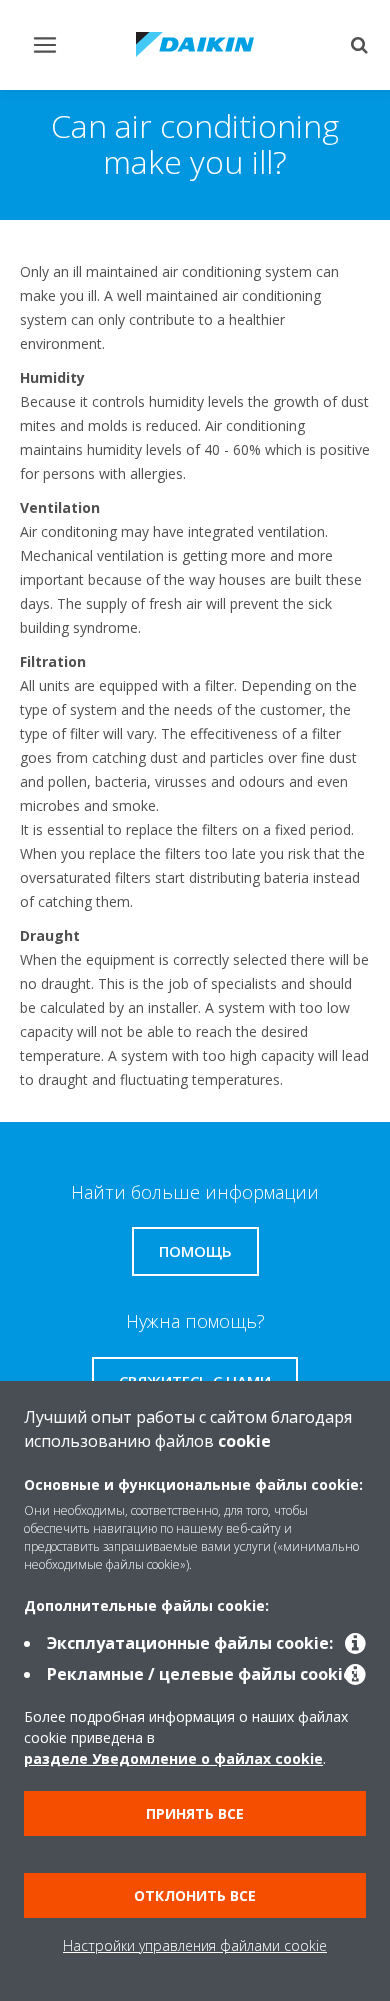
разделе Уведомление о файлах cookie (173, 1758)
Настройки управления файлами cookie (195, 1945)
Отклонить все (195, 1895)
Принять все (195, 1813)
